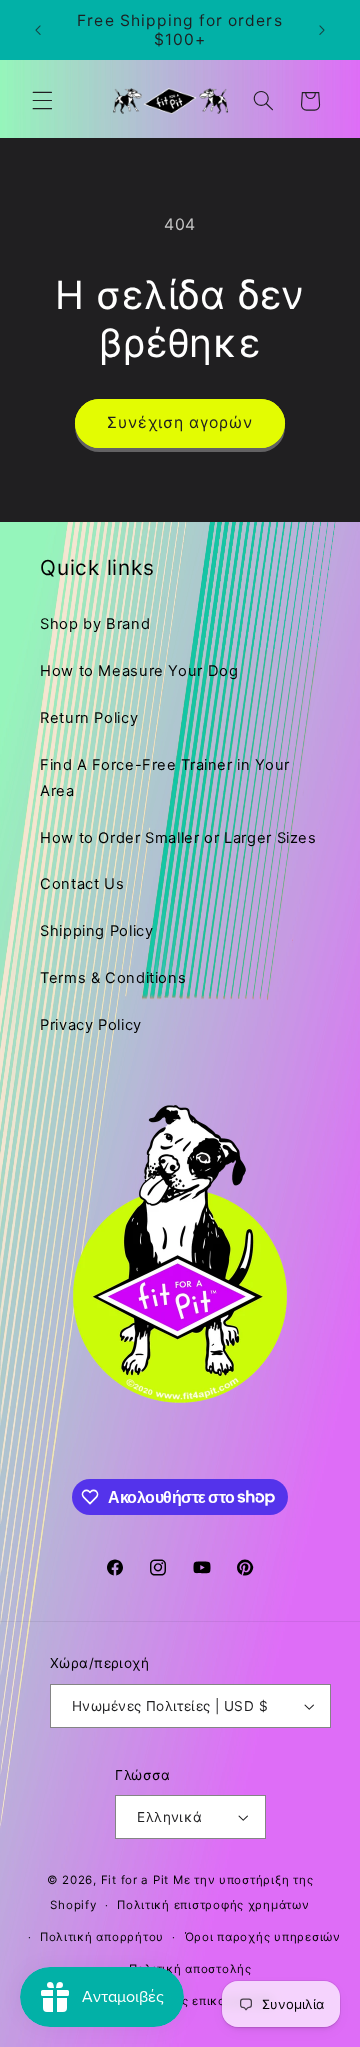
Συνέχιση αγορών (180, 422)
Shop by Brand (95, 624)
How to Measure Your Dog (139, 671)
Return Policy (89, 718)
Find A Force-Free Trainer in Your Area (165, 778)
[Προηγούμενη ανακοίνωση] (38, 30)
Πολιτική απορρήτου (102, 1937)
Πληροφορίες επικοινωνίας (190, 2001)
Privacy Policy (91, 1025)
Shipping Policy (96, 931)
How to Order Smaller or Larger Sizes (178, 838)
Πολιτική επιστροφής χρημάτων (213, 1905)
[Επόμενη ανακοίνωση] (322, 30)
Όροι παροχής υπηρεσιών (263, 1937)
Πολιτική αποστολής (190, 1969)
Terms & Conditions (113, 978)
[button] (42, 101)
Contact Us (82, 884)
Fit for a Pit (135, 1880)
